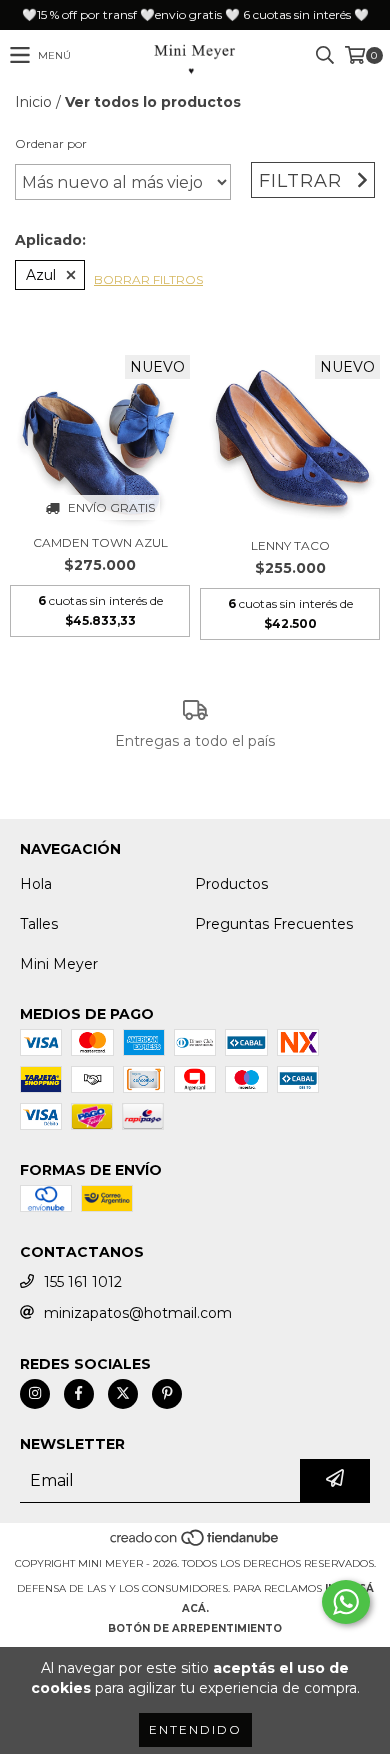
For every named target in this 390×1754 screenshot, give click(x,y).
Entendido (195, 1729)
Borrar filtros (148, 279)
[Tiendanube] (195, 1543)
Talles (39, 924)
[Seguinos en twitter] (123, 1394)
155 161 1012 (83, 1282)
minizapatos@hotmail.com (138, 1313)
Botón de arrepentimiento (195, 1628)
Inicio (33, 102)
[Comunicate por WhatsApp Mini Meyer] (346, 1602)
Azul (41, 275)
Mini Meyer (59, 964)
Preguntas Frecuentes (274, 924)
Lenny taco (290, 545)
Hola (36, 884)
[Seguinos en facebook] (79, 1394)
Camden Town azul (100, 542)
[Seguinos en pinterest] (167, 1394)
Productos (231, 884)
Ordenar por (51, 143)
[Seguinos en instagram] (35, 1394)
